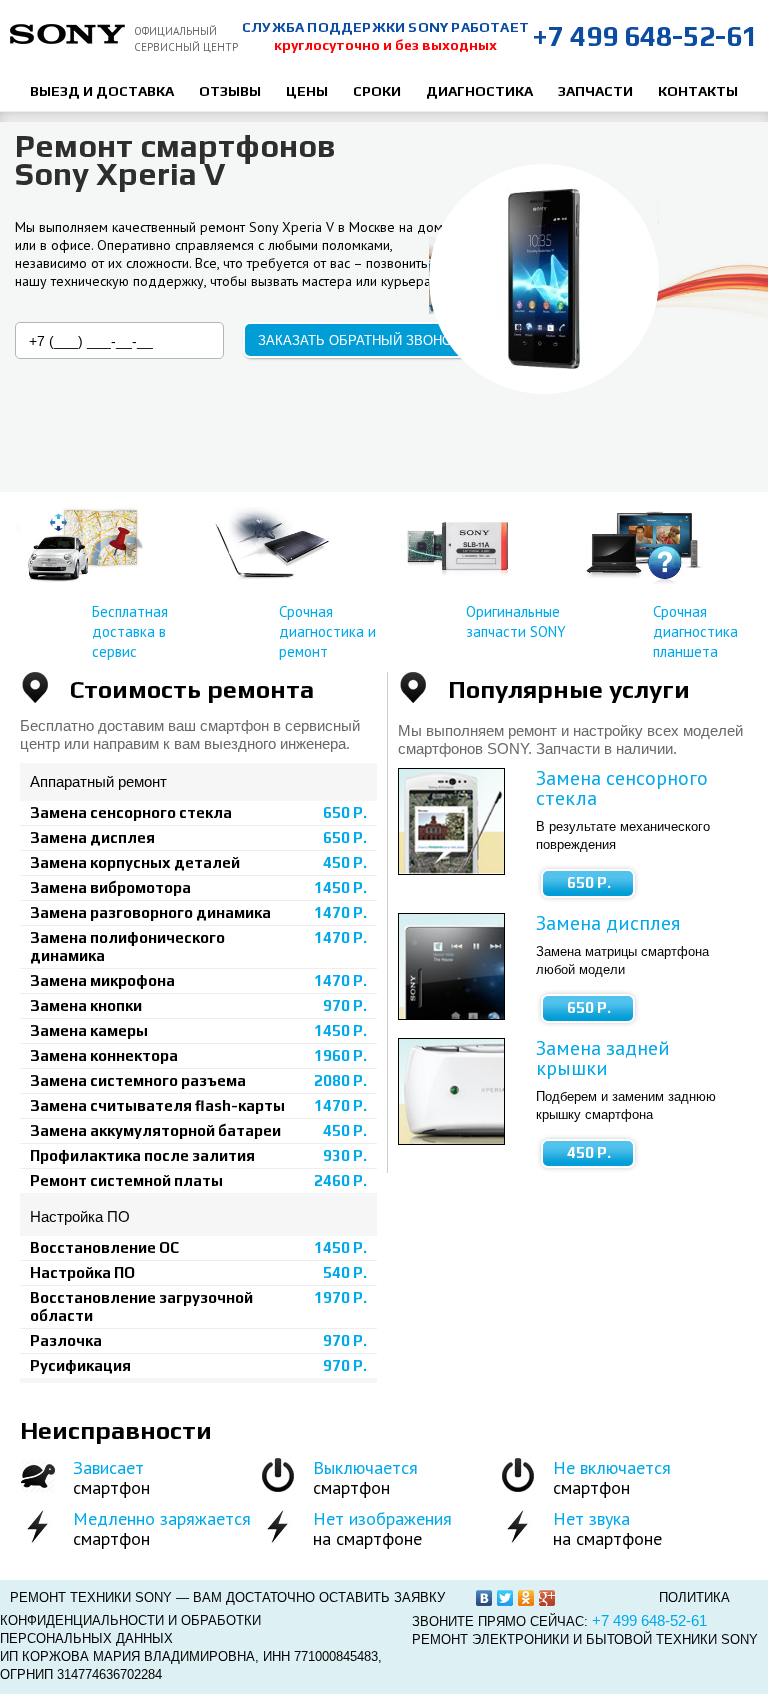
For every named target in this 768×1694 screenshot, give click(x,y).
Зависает (108, 1467)
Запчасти (595, 91)
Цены (307, 91)
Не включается (612, 1467)
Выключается (365, 1467)
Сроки (377, 91)
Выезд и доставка (102, 91)
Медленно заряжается (162, 1518)
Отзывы (230, 91)
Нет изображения (382, 1518)
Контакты (698, 91)
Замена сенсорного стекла (622, 788)
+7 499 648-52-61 (645, 36)
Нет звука (591, 1518)
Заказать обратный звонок (359, 340)
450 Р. (589, 1152)
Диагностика (479, 91)
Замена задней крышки (603, 1058)
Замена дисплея (608, 923)
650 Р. (589, 882)
